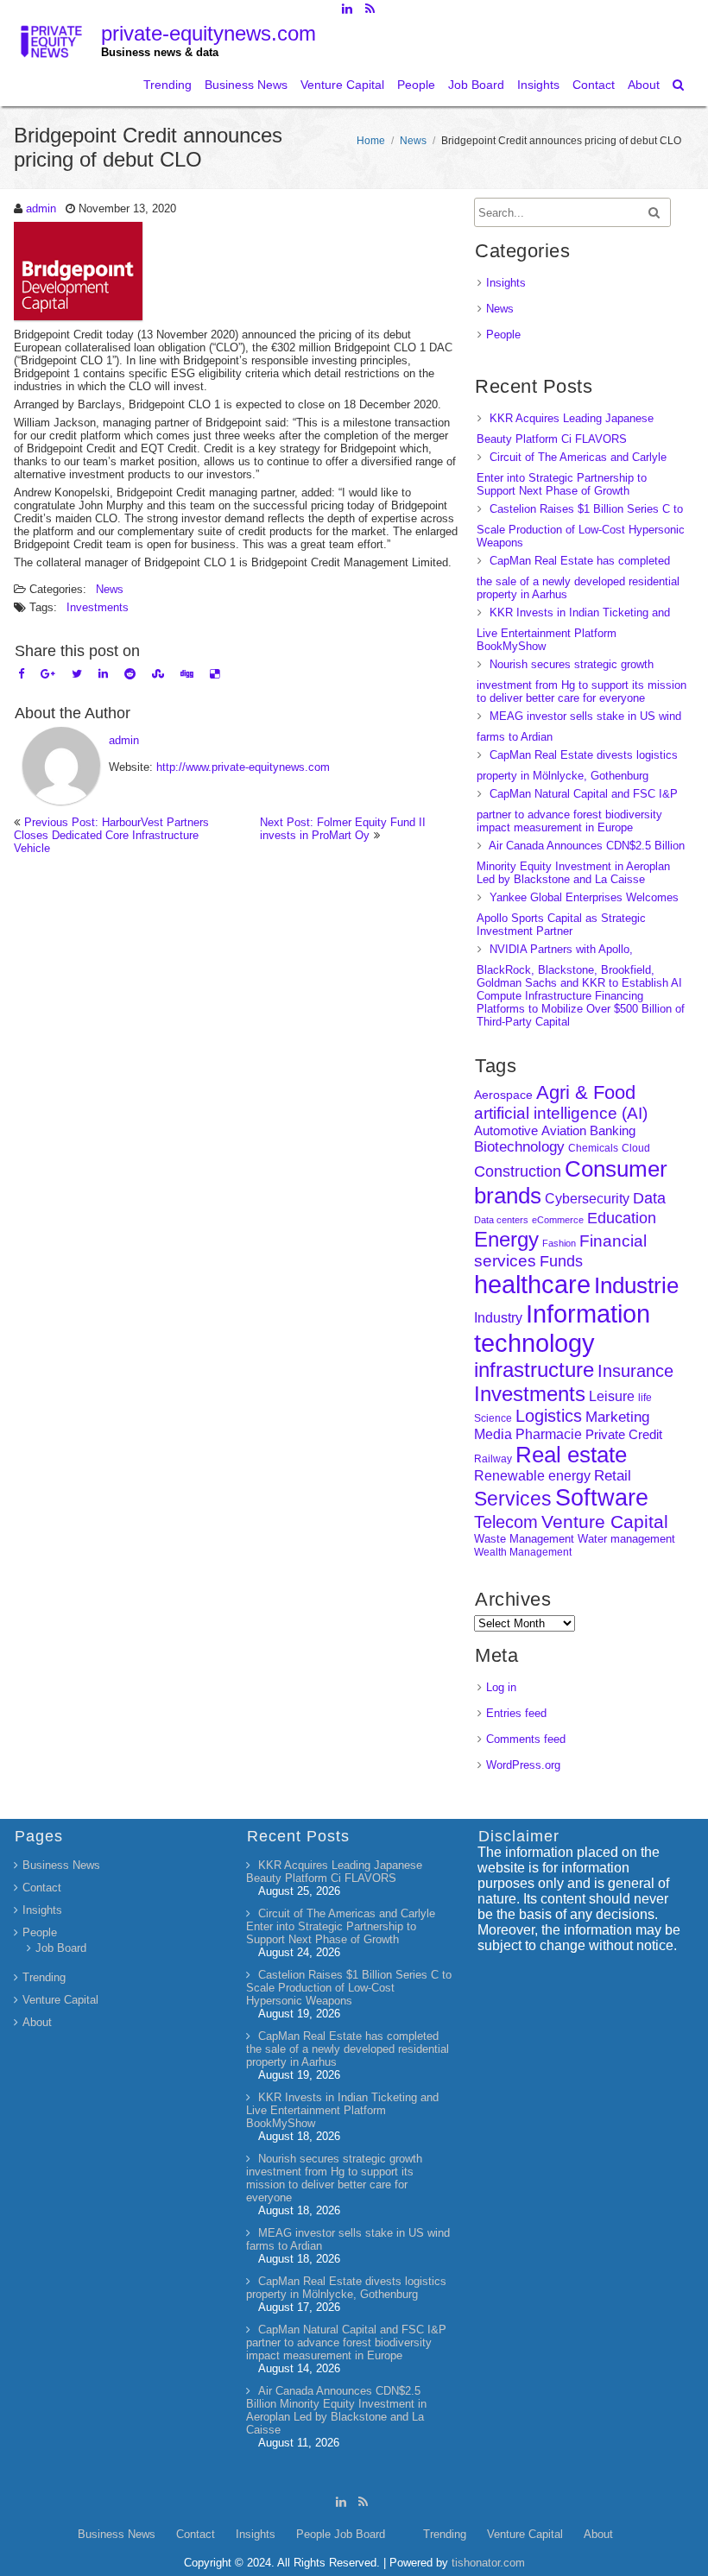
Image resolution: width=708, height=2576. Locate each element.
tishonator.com (488, 2563)
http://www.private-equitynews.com (243, 767)
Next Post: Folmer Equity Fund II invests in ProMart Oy (343, 829)
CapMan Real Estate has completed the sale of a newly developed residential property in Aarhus (578, 578)
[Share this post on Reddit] (130, 674)
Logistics (549, 1416)
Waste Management (524, 1539)
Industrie (636, 1285)
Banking (613, 1130)
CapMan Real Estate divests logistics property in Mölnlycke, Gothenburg (346, 2288)
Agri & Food (586, 1092)
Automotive (506, 1131)
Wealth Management (523, 1552)
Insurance (635, 1371)
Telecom (506, 1522)
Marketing (617, 1417)
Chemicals (593, 1148)
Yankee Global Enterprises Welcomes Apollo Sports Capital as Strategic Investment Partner (578, 914)
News (413, 141)
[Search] (679, 85)
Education (622, 1218)
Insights (538, 85)
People (416, 85)
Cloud (636, 1148)
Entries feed (516, 1713)
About (644, 85)
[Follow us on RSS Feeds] (370, 9)
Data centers (501, 1220)
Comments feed (526, 1739)
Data (649, 1198)
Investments (98, 607)
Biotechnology (519, 1147)
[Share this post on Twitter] (77, 674)
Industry (498, 1318)
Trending (168, 85)
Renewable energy (532, 1475)
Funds (561, 1261)
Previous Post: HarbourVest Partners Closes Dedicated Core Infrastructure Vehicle (111, 835)
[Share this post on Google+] (48, 674)
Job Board (476, 85)
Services (513, 1499)
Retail (613, 1476)
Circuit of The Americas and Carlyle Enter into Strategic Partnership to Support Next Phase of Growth (572, 474)
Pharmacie (549, 1434)
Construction (518, 1171)
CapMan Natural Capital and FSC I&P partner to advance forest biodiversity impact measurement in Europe (577, 811)
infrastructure (534, 1370)
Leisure (612, 1396)
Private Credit (624, 1434)
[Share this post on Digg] (187, 674)
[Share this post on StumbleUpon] (158, 674)
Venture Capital (342, 85)
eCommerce (558, 1220)
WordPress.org (523, 1765)
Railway (493, 1458)
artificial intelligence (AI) (561, 1113)
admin (41, 208)
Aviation (564, 1130)
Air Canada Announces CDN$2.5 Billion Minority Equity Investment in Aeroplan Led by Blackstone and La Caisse (581, 862)
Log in (501, 1687)
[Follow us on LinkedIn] (347, 9)
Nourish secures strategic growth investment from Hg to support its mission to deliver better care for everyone (582, 681)
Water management (626, 1539)
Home (371, 141)
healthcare (532, 1285)
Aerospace (503, 1095)
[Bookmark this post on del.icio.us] (215, 674)
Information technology (562, 1328)
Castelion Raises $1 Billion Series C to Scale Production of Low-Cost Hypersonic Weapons (581, 526)
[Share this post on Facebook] (21, 674)
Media (493, 1434)
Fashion (559, 1243)
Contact (594, 85)
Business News (246, 85)
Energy (506, 1239)
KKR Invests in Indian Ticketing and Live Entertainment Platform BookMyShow (573, 629)
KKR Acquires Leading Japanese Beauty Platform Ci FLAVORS (334, 1872)
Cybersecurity (587, 1199)
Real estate (571, 1455)
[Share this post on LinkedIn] (103, 674)
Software (602, 1498)
